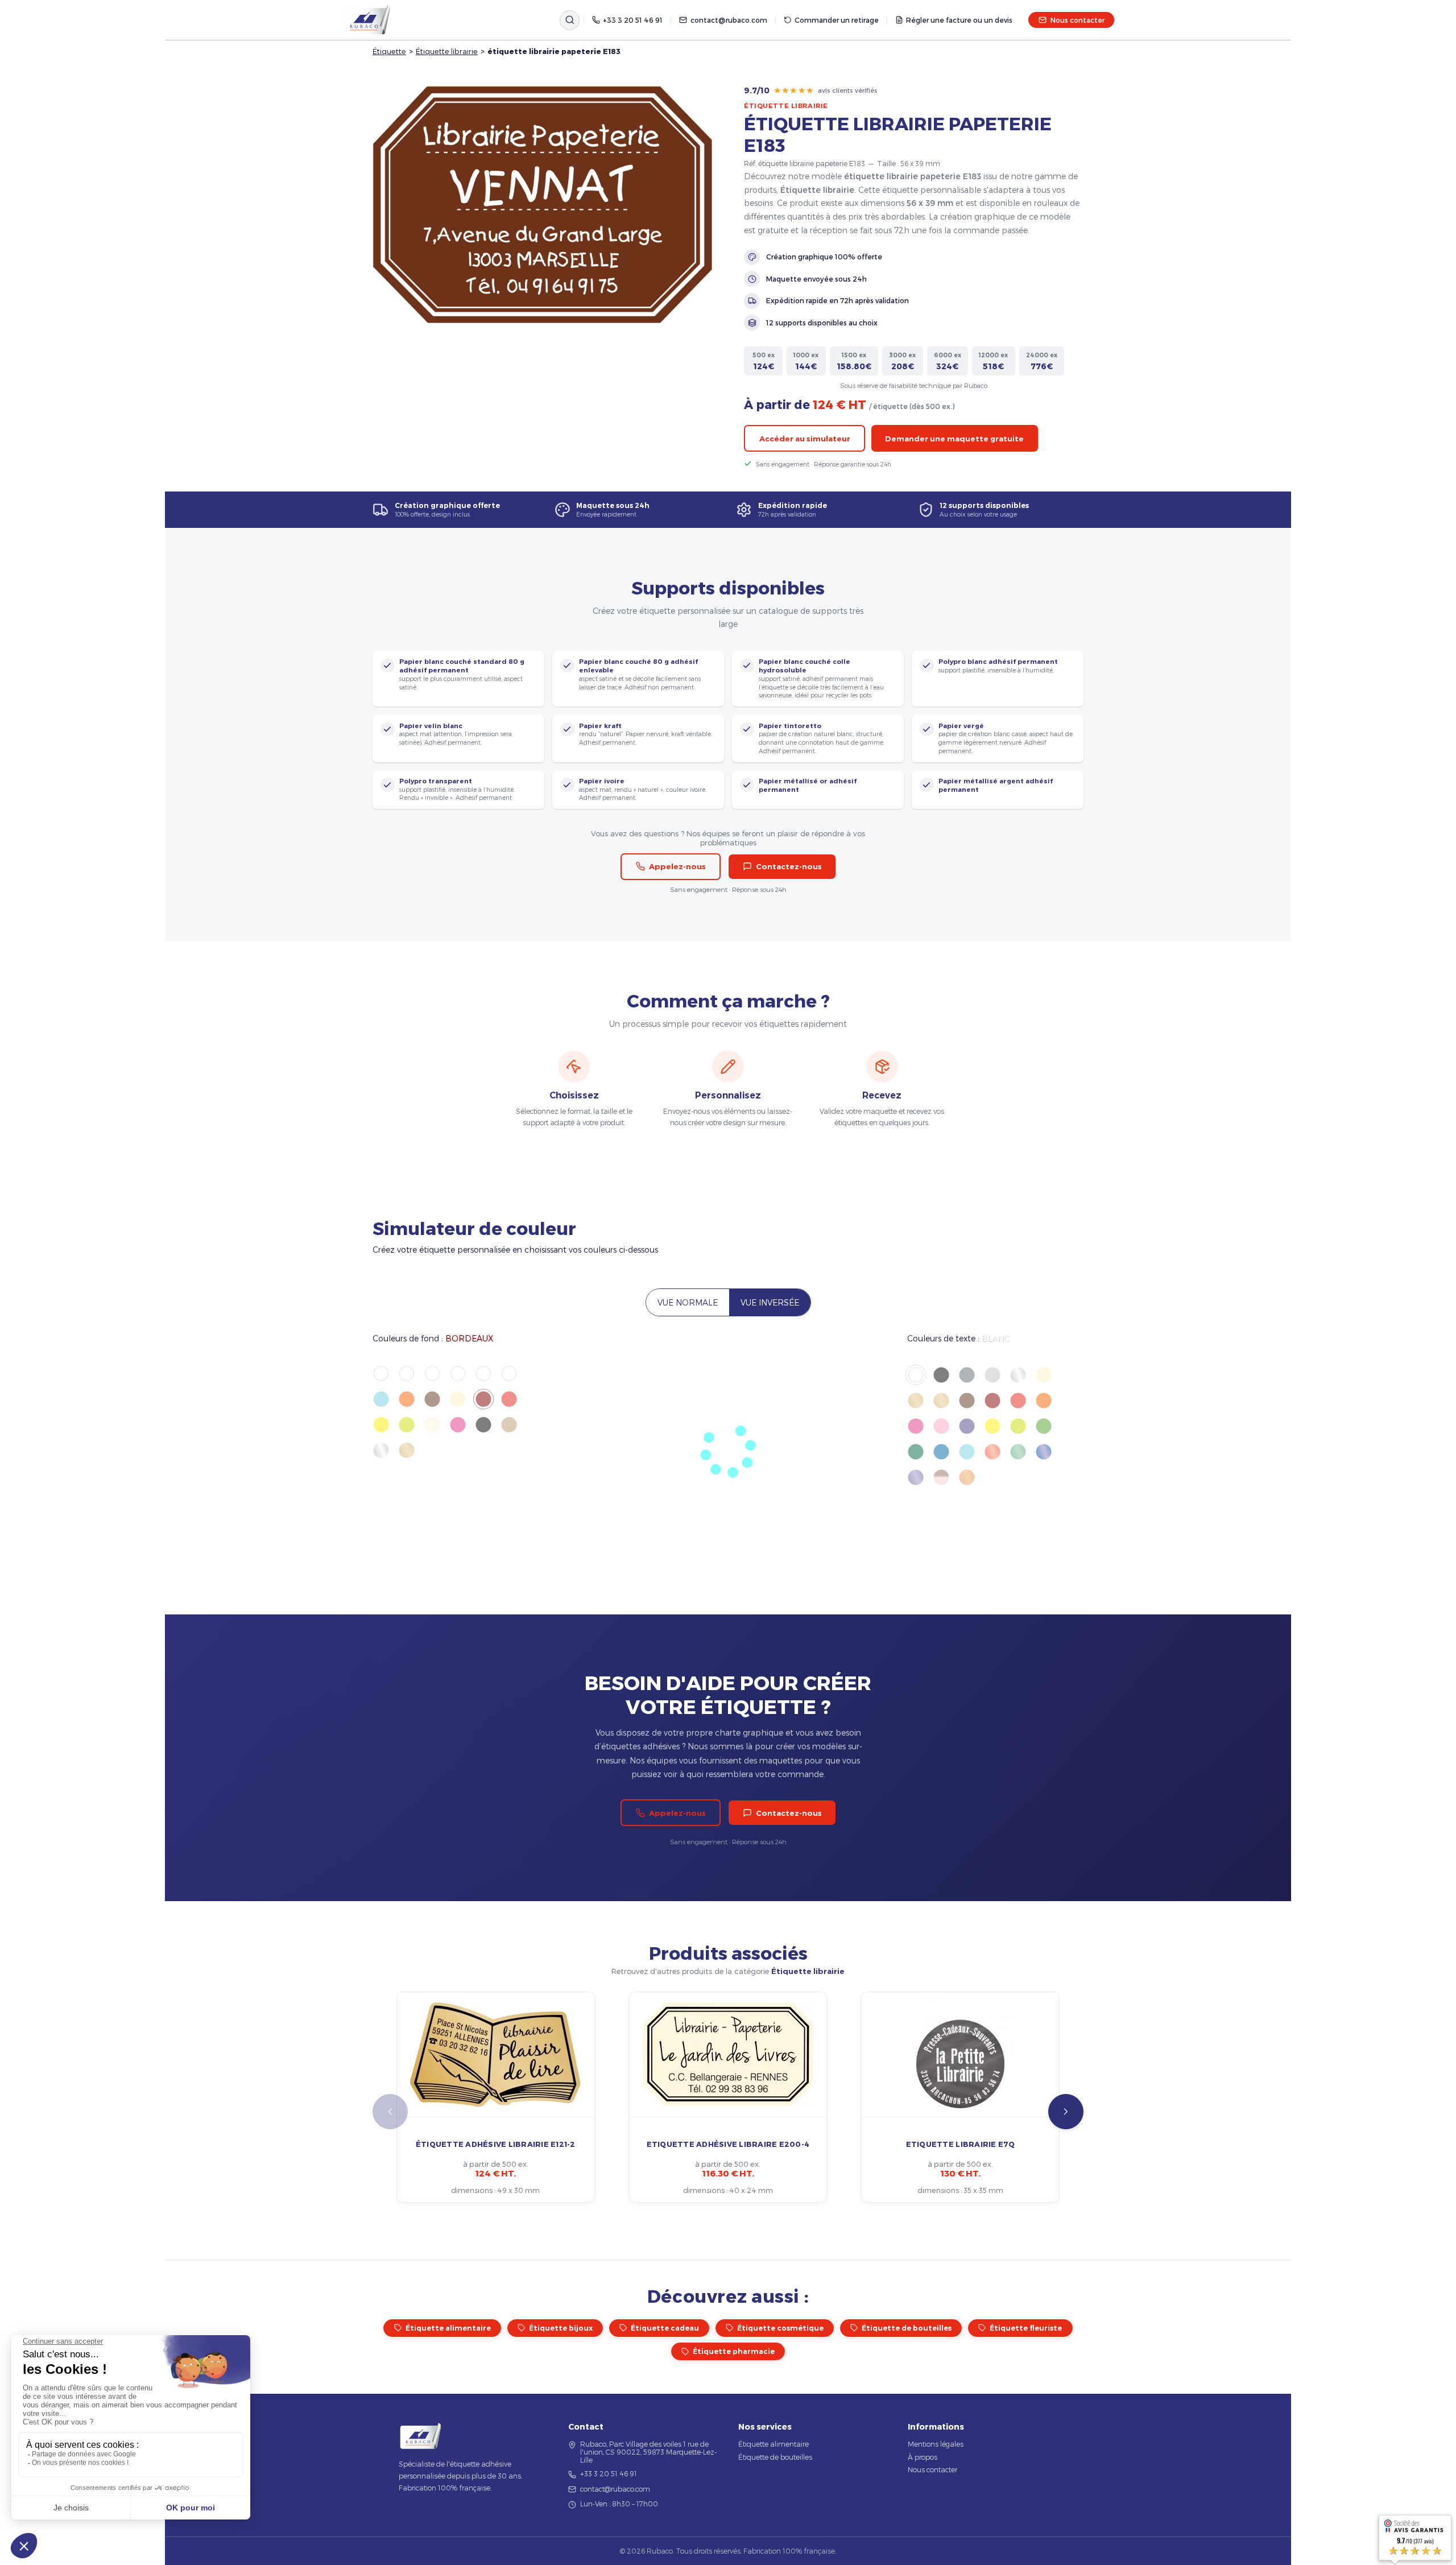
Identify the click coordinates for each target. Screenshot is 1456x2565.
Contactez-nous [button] (789, 866)
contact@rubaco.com (729, 20)
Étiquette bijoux (561, 2328)
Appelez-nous (677, 866)
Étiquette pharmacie (734, 2351)
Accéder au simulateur (805, 439)
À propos (923, 2457)
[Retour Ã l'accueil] (367, 20)
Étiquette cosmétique (780, 2328)
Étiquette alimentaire (448, 2328)
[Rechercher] (570, 20)
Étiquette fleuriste (1026, 2328)
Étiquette (389, 51)
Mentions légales (936, 2444)
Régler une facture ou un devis (959, 20)
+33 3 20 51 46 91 (633, 20)
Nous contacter (1077, 20)
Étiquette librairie (447, 51)
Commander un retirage (837, 20)
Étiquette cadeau (665, 2328)
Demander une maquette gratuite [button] (954, 439)
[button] (1066, 2112)
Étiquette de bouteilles (907, 2328)
